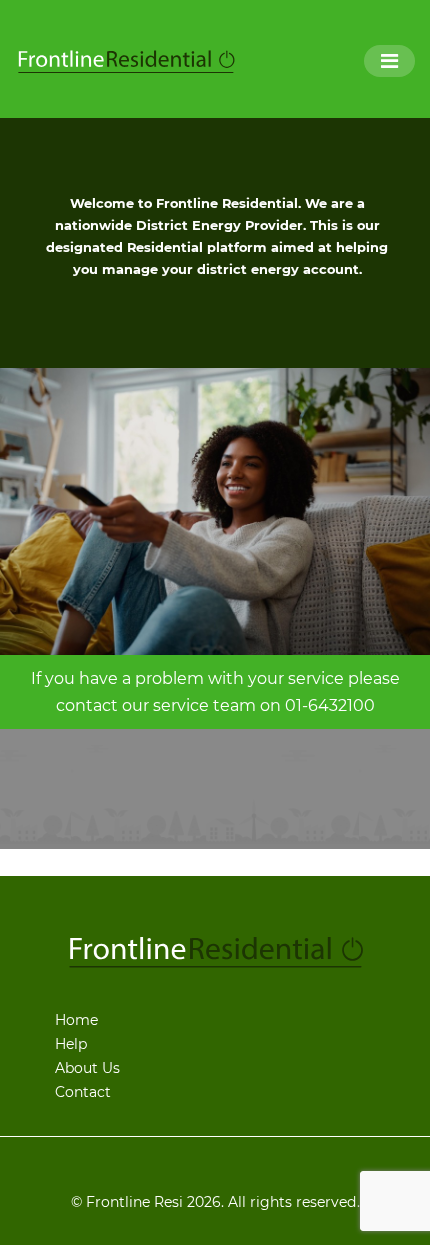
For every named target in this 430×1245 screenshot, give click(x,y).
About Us (87, 1068)
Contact (83, 1092)
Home (76, 1020)
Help (71, 1044)
